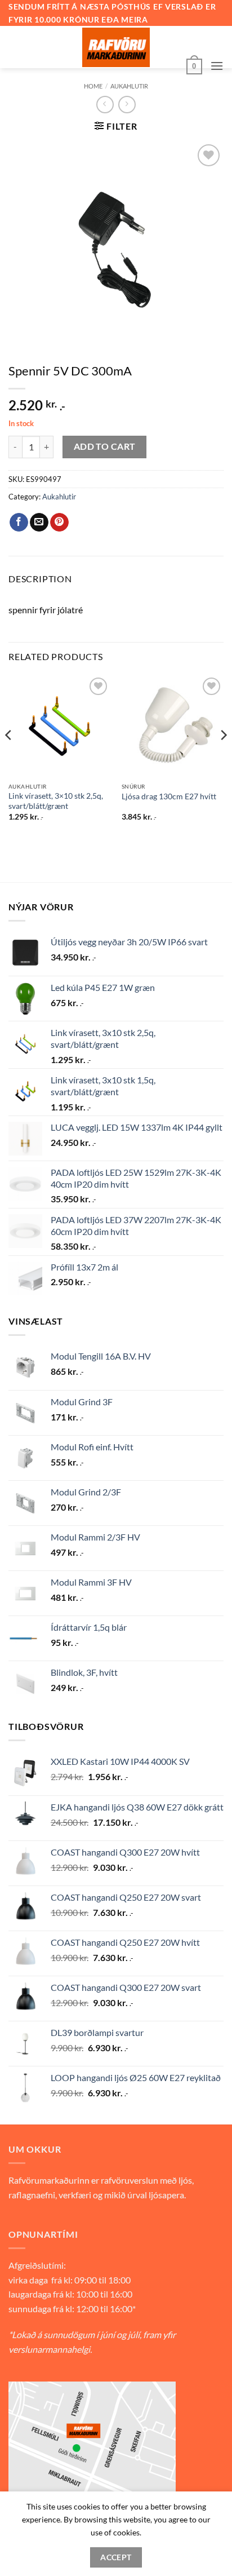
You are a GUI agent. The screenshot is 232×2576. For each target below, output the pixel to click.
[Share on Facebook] (19, 523)
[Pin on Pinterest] (59, 523)
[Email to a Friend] (39, 523)
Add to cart (105, 446)
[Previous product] (127, 105)
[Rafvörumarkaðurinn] (116, 47)
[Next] (223, 758)
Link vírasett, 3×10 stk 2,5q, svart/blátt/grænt (56, 801)
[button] (194, 65)
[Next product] (105, 105)
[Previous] (9, 758)
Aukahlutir (129, 86)
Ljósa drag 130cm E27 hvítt (169, 796)
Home (93, 86)
